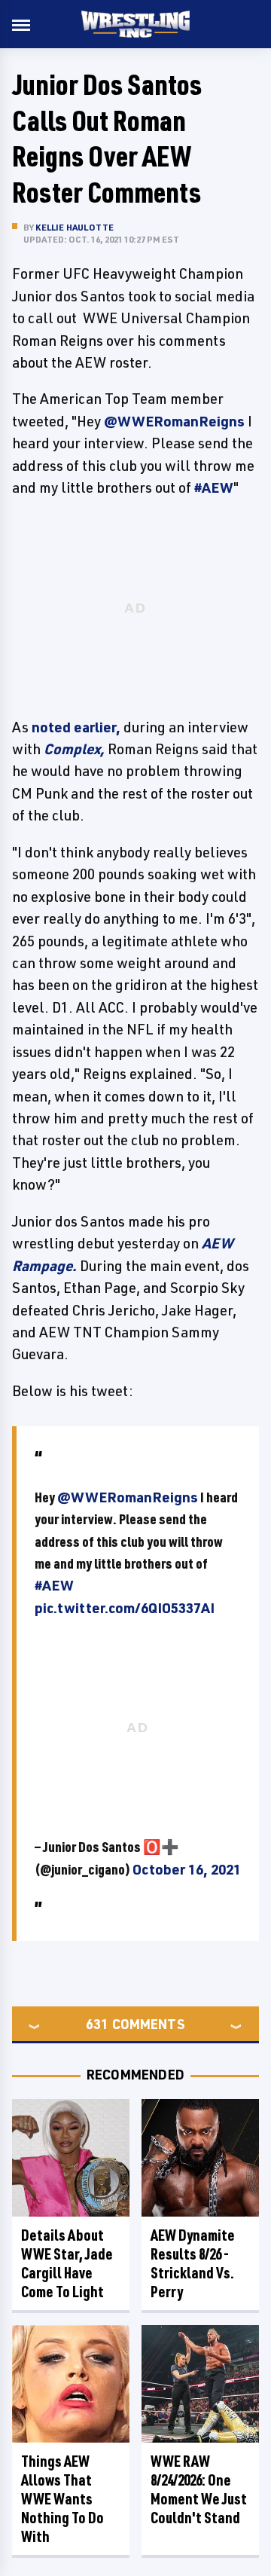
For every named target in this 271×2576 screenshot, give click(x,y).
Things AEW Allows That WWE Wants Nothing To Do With (62, 2499)
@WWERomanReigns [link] (174, 421)
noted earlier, (76, 727)
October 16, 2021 (187, 1869)
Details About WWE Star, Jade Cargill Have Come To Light (67, 2263)
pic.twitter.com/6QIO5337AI (125, 1608)
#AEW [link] (214, 487)
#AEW (54, 1585)
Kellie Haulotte (75, 227)
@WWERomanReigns (128, 1497)
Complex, (74, 749)
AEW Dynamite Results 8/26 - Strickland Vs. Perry (193, 2263)
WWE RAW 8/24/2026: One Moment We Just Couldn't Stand (199, 2489)
